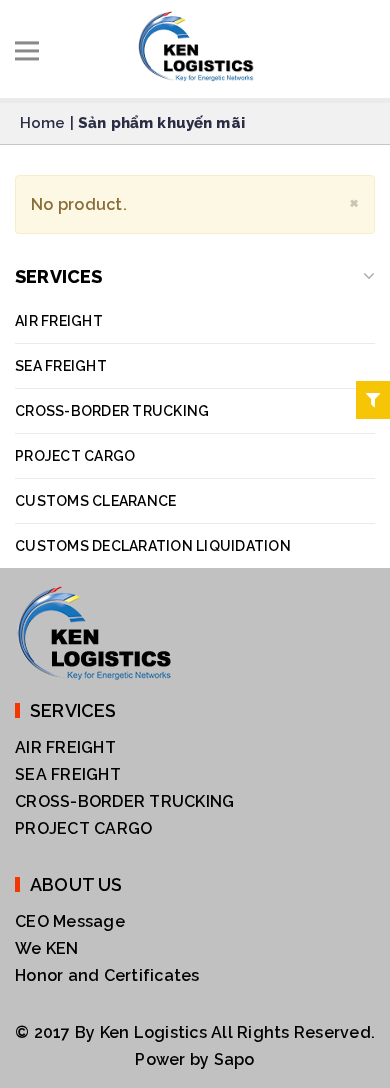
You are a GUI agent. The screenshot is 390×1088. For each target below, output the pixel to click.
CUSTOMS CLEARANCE (95, 501)
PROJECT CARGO (75, 456)
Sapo (234, 1059)
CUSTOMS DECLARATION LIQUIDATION (153, 546)
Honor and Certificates (107, 975)
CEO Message (70, 921)
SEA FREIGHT (61, 366)
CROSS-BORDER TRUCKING (112, 411)
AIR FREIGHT (59, 321)
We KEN (47, 948)
